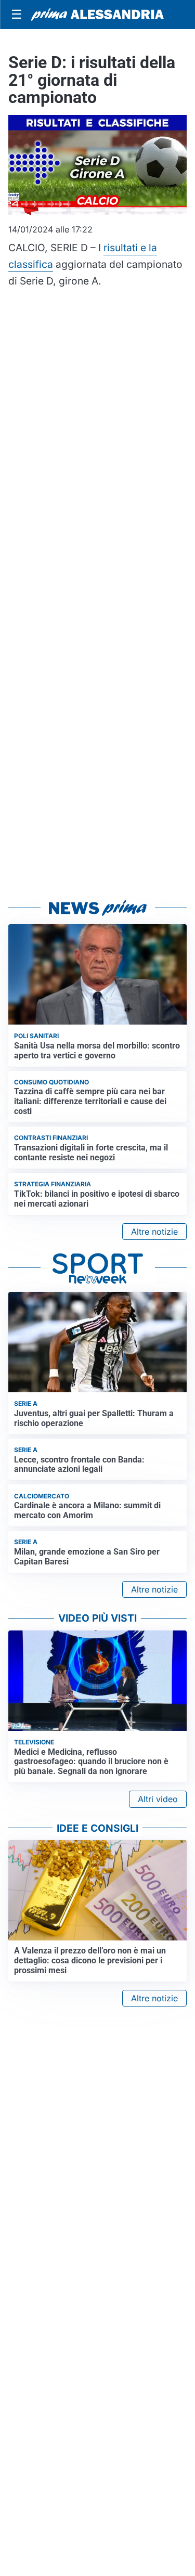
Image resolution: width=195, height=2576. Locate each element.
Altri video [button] (158, 1799)
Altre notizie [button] (154, 1232)
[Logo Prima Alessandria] (97, 15)
